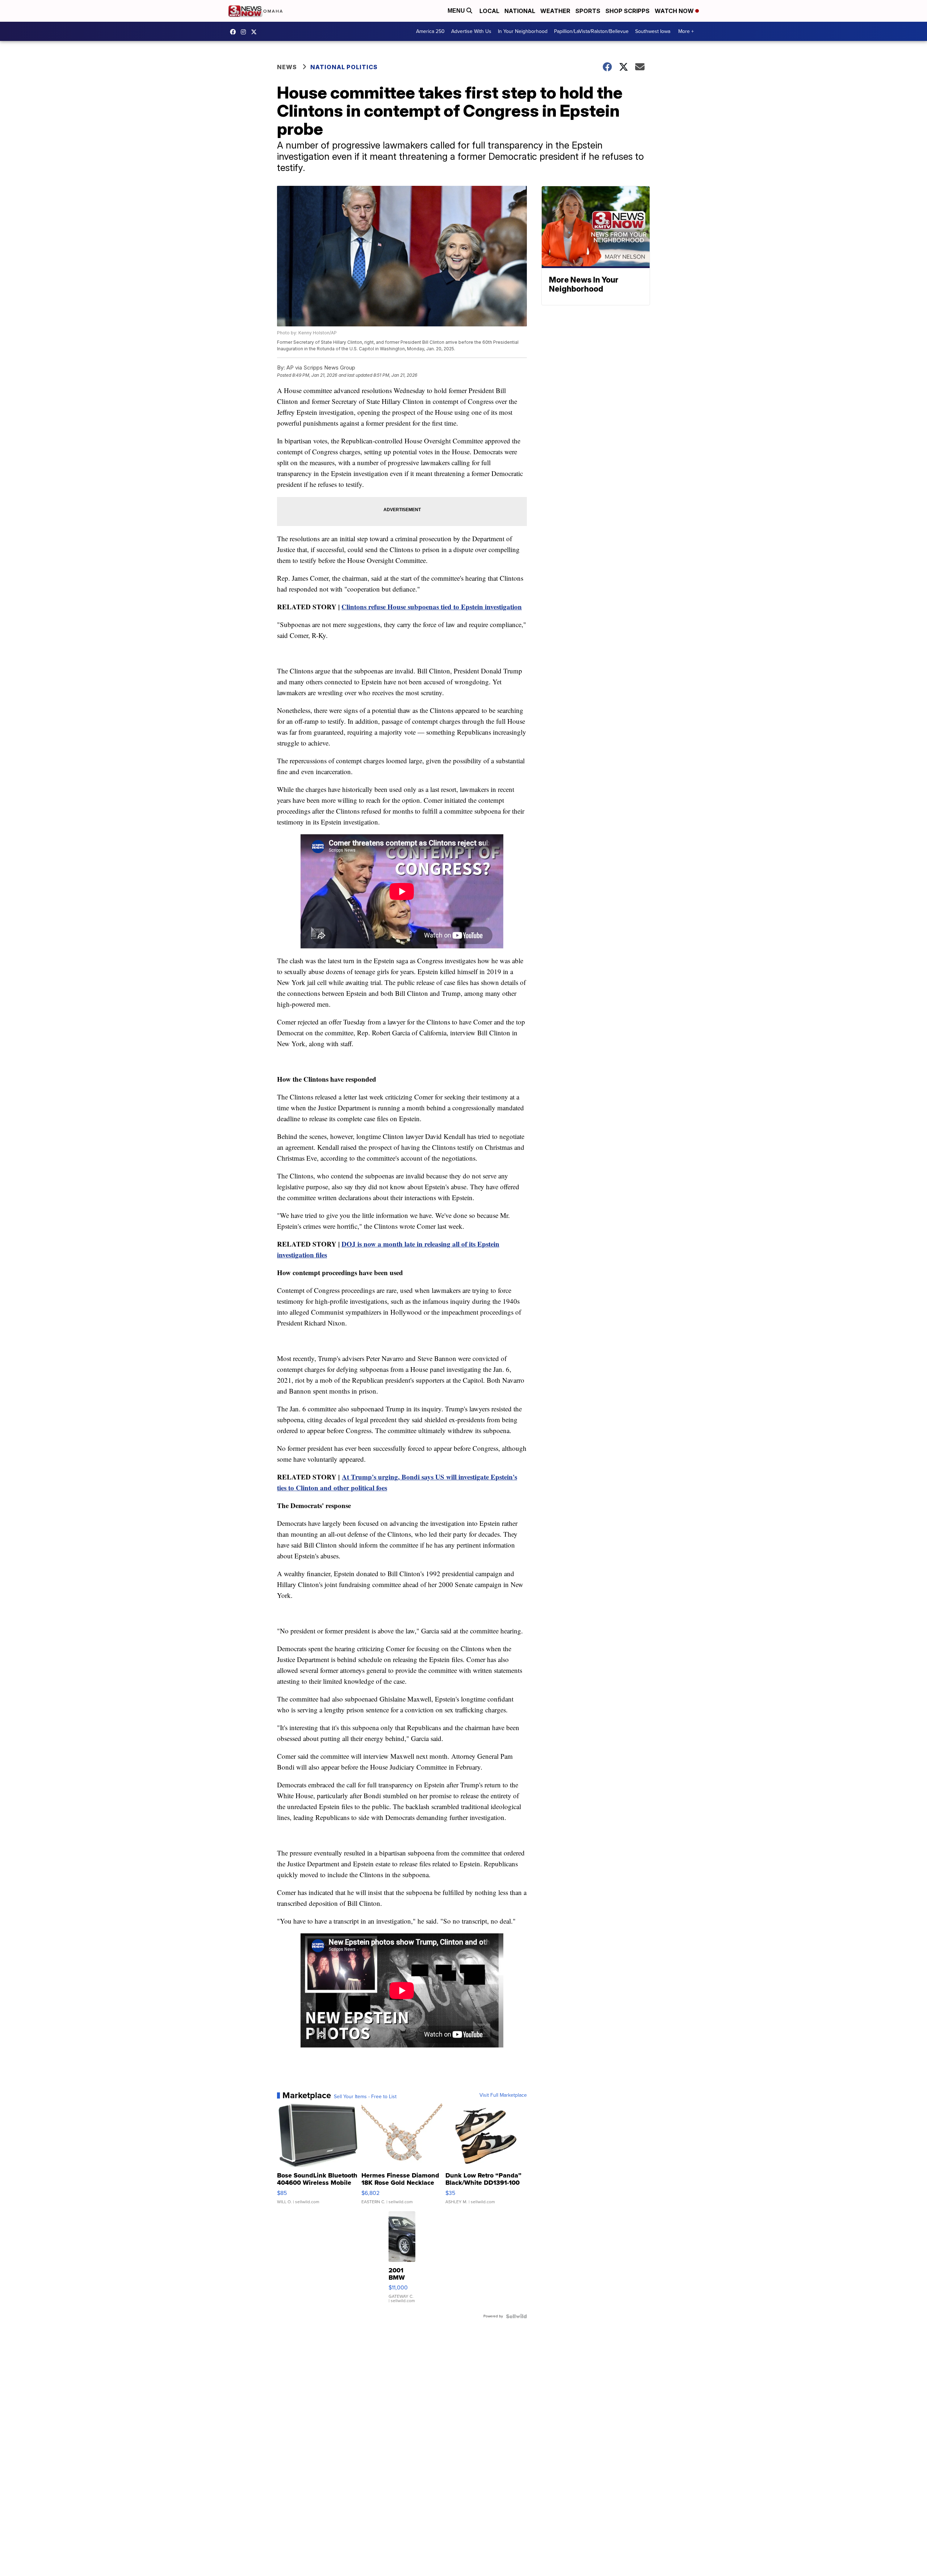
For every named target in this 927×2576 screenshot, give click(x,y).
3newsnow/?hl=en (245, 32)
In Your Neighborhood (523, 31)
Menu (457, 11)
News (287, 67)
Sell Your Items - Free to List (365, 2097)
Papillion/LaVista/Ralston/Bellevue (591, 31)
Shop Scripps (628, 11)
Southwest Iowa (653, 31)
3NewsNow (235, 32)
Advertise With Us (471, 31)
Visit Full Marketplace (503, 2095)
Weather (555, 11)
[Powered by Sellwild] (516, 2316)
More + (686, 31)
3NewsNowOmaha (256, 32)
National (520, 11)
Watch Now (675, 11)
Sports (588, 11)
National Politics (344, 67)
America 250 (430, 31)
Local (489, 11)
